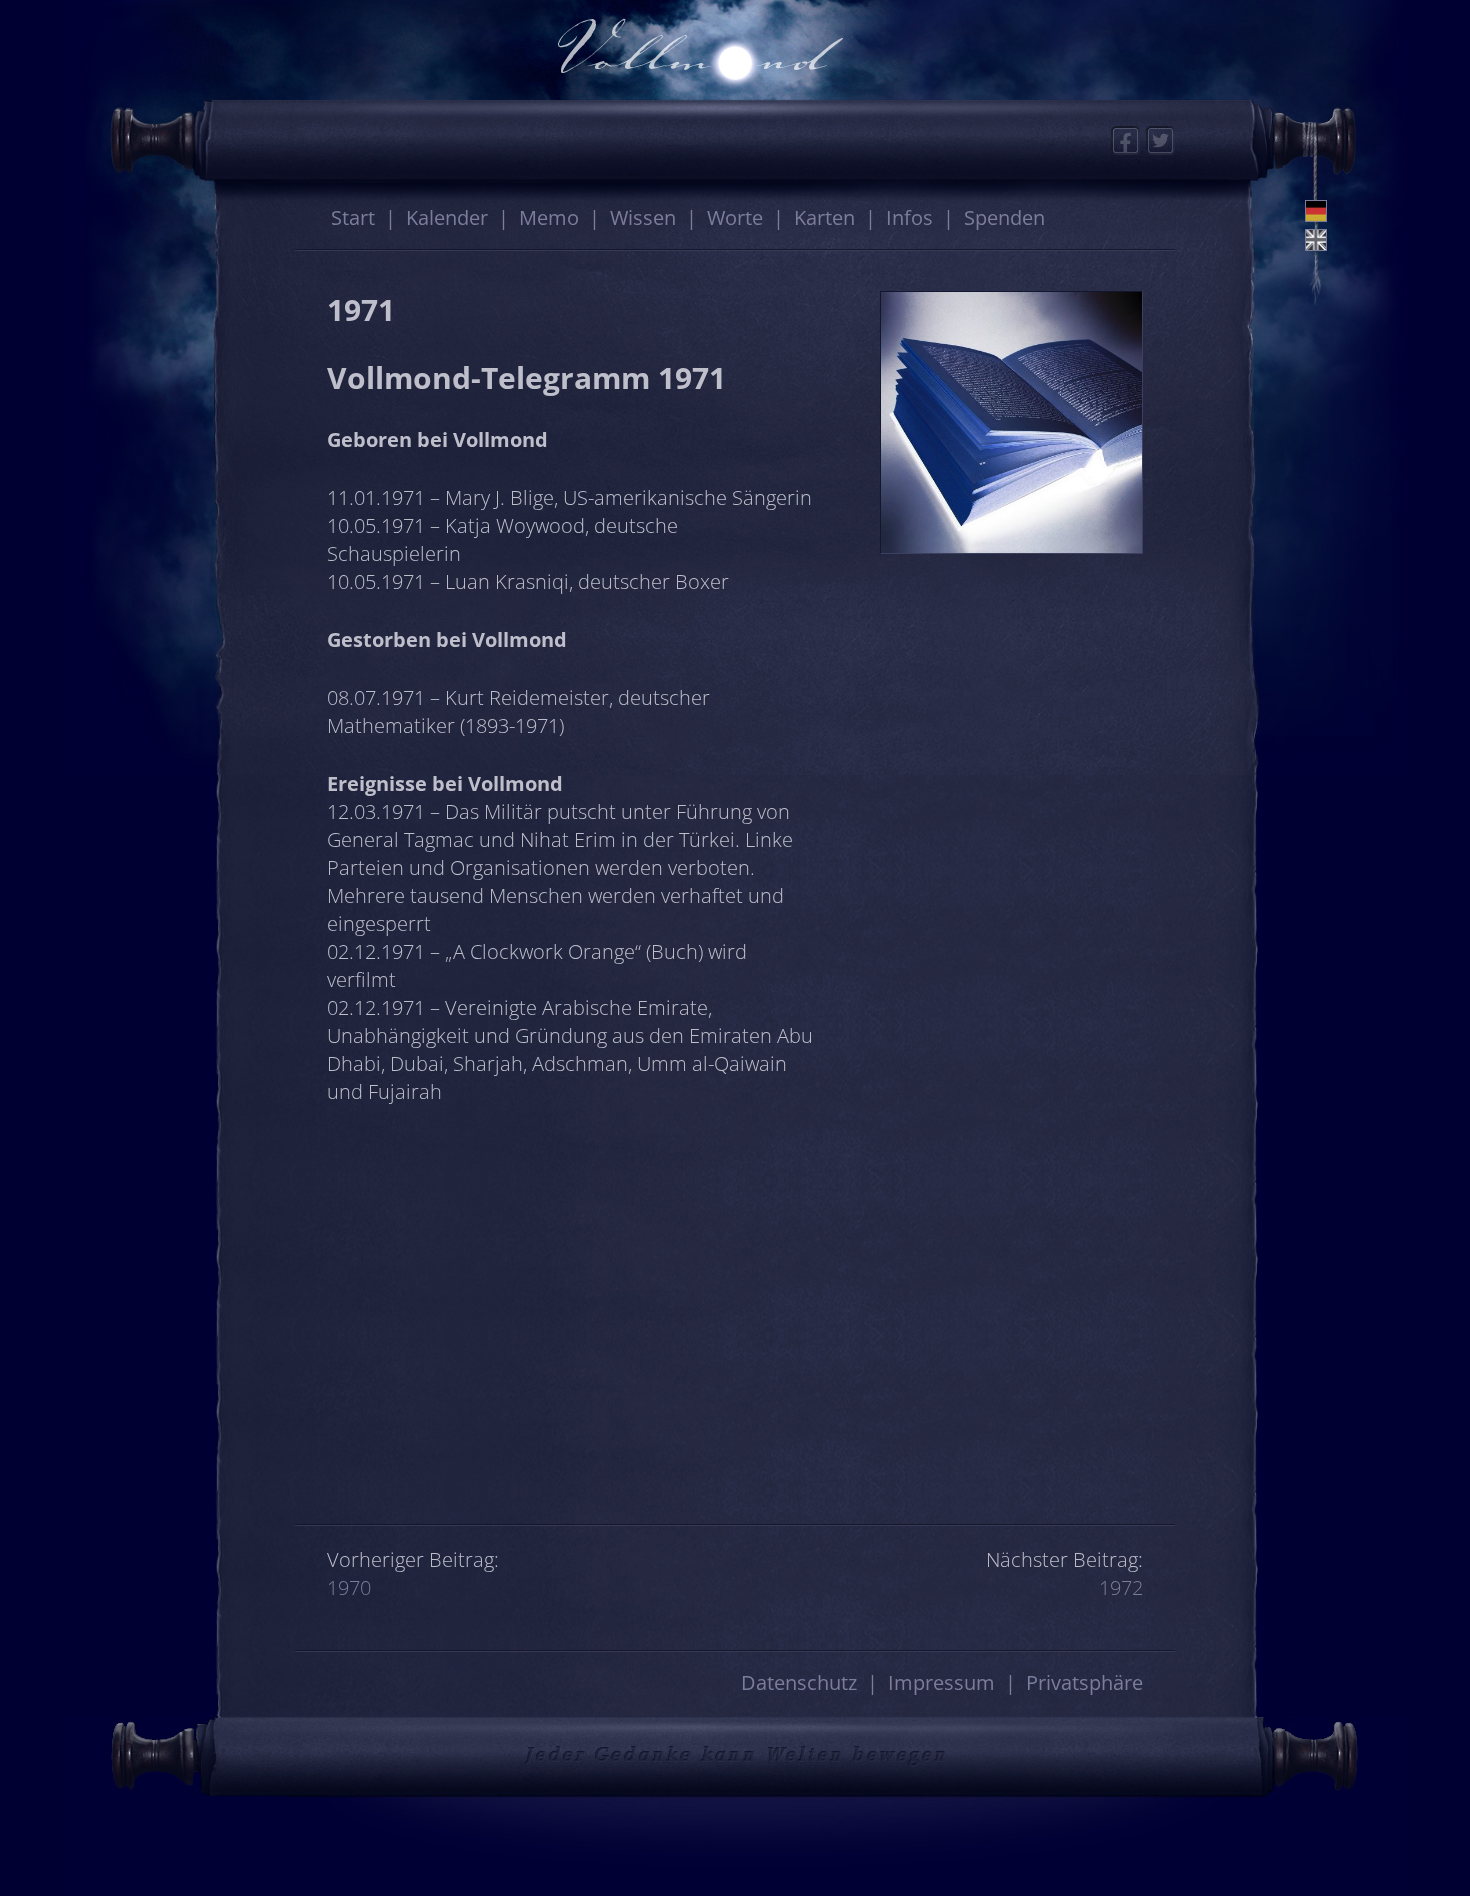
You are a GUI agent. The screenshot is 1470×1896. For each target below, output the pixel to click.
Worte (735, 217)
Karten (824, 217)
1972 (1121, 1587)
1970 (349, 1587)
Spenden (1004, 217)
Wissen (643, 217)
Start (353, 217)
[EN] (1316, 240)
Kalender (447, 217)
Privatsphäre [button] (1084, 1682)
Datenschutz (799, 1682)
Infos (909, 217)
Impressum (941, 1682)
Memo (549, 217)
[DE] (1316, 211)
